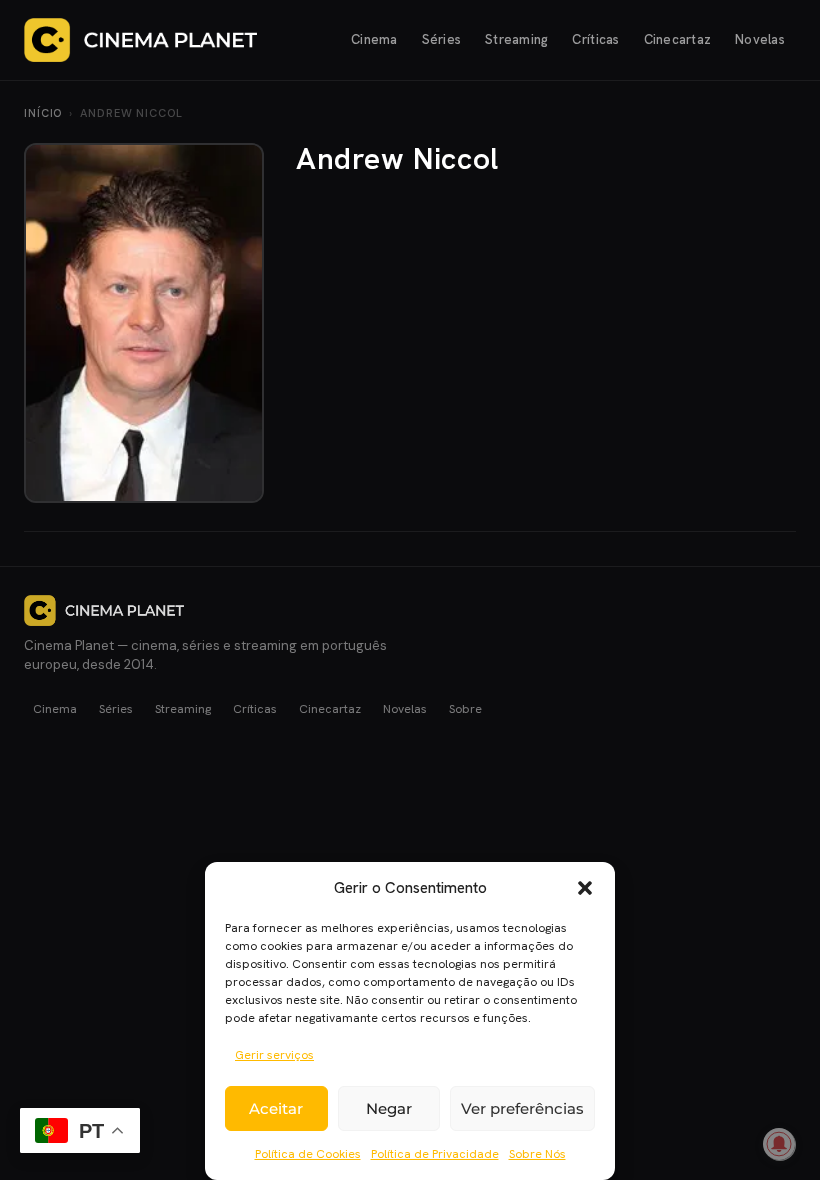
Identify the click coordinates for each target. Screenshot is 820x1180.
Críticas (595, 39)
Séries (442, 39)
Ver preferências (522, 1108)
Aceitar (276, 1108)
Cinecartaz (678, 39)
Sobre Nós (537, 1154)
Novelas (760, 39)
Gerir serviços (274, 1055)
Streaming (516, 39)
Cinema (374, 39)
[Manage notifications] (779, 1144)
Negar (389, 1108)
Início (43, 113)
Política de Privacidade (435, 1154)
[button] (585, 888)
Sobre (465, 709)
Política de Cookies (308, 1154)
